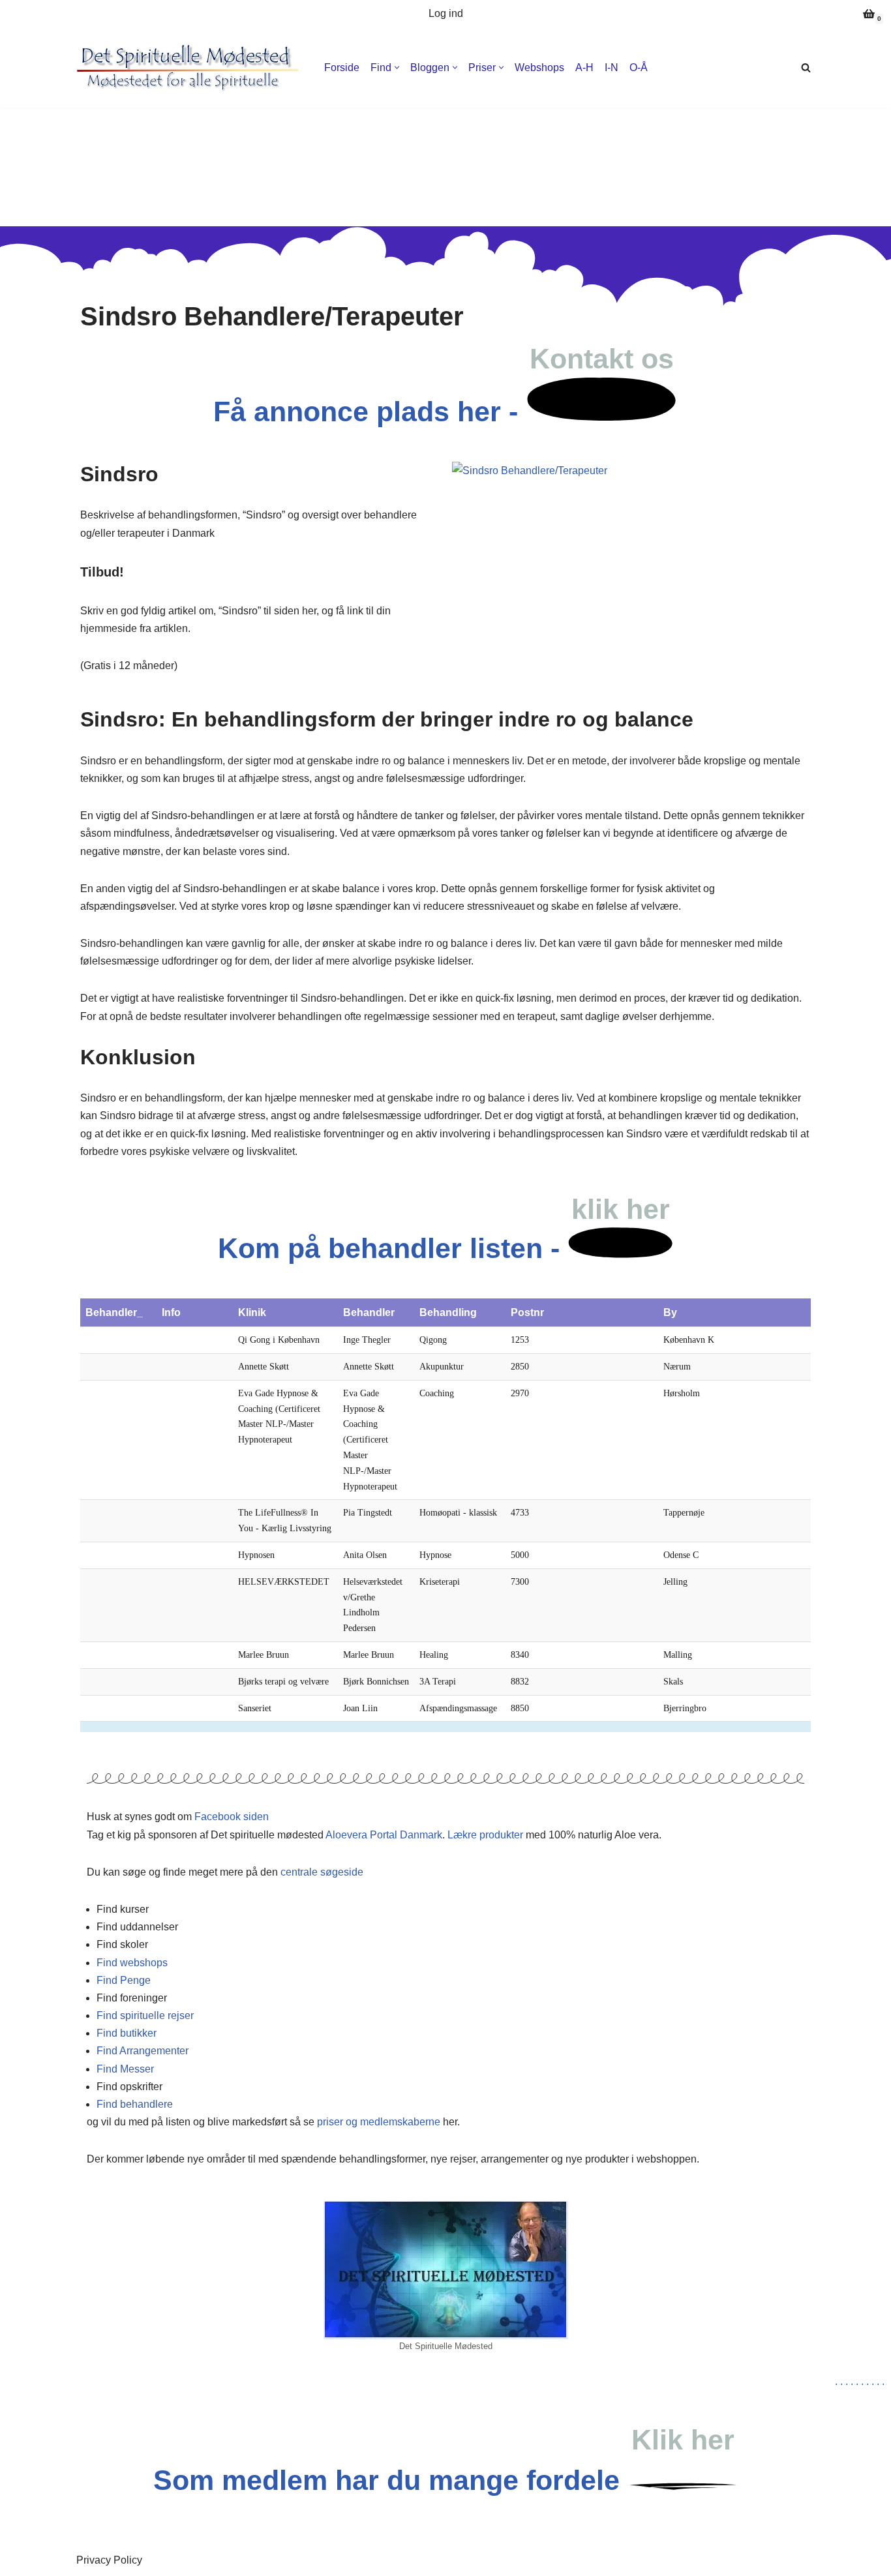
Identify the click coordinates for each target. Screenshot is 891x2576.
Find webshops (132, 1963)
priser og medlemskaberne (379, 2122)
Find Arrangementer (143, 2051)
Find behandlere (135, 2104)
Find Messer (125, 2069)
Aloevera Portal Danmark (384, 1835)
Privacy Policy (109, 2560)
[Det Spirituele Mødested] (530, 471)
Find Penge (124, 1980)
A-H (584, 67)
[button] (397, 67)
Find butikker (127, 2033)
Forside (342, 67)
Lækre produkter (485, 1835)
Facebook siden (232, 1817)
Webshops (539, 67)
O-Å (639, 67)
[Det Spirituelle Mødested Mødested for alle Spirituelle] (188, 67)
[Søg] (806, 67)
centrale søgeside (322, 1872)
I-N (612, 67)
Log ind (446, 13)
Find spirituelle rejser (145, 2015)
